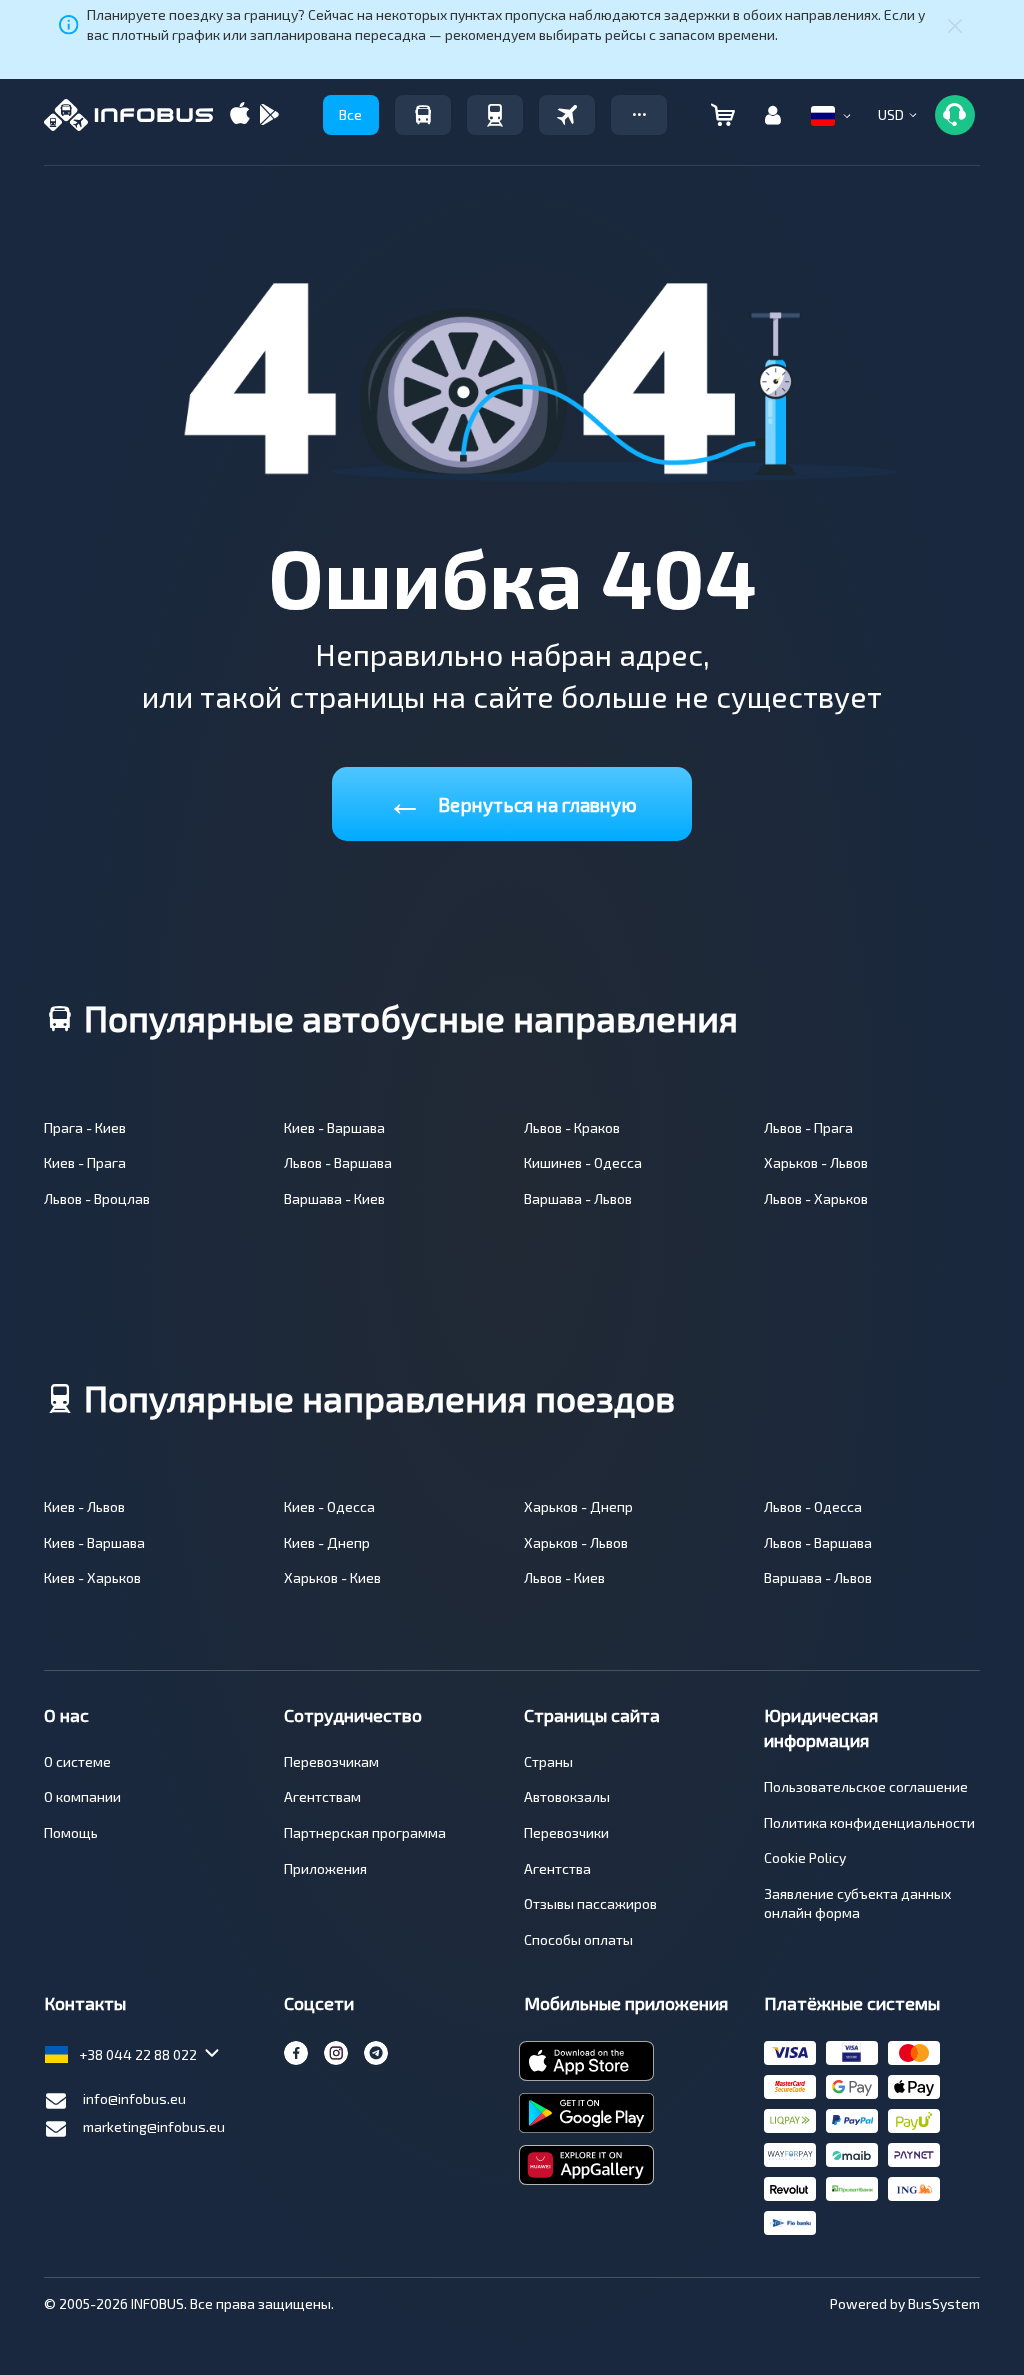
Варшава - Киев (334, 1198)
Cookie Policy (805, 1857)
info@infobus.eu (134, 2098)
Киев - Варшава (334, 1127)
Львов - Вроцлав (97, 1198)
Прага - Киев (85, 1127)
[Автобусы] (423, 115)
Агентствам (322, 1796)
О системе (77, 1761)
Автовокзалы (567, 1796)
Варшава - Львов (578, 1198)
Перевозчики (566, 1832)
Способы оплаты (578, 1939)
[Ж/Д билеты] (495, 115)
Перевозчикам (331, 1761)
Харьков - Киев (332, 1577)
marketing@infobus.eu (154, 2126)
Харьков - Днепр (578, 1506)
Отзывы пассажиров (590, 1903)
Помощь (71, 1832)
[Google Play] (269, 115)
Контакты (85, 2003)
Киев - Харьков (92, 1577)
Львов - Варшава (338, 1162)
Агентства (557, 1868)
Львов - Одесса (813, 1506)
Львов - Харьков (816, 1198)
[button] (639, 115)
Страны (548, 1761)
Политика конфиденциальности (869, 1822)
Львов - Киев (564, 1577)
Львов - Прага (808, 1127)
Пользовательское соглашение (866, 1786)
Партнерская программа (365, 1832)
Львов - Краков (572, 1127)
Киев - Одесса (329, 1506)
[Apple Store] (240, 115)
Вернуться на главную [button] (512, 800)
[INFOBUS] (128, 115)
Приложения (325, 1868)
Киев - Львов (84, 1506)
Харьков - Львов (816, 1162)
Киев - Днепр (327, 1542)
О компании (82, 1796)
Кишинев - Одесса (583, 1162)
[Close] (955, 25)
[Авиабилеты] (567, 115)
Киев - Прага (85, 1162)
